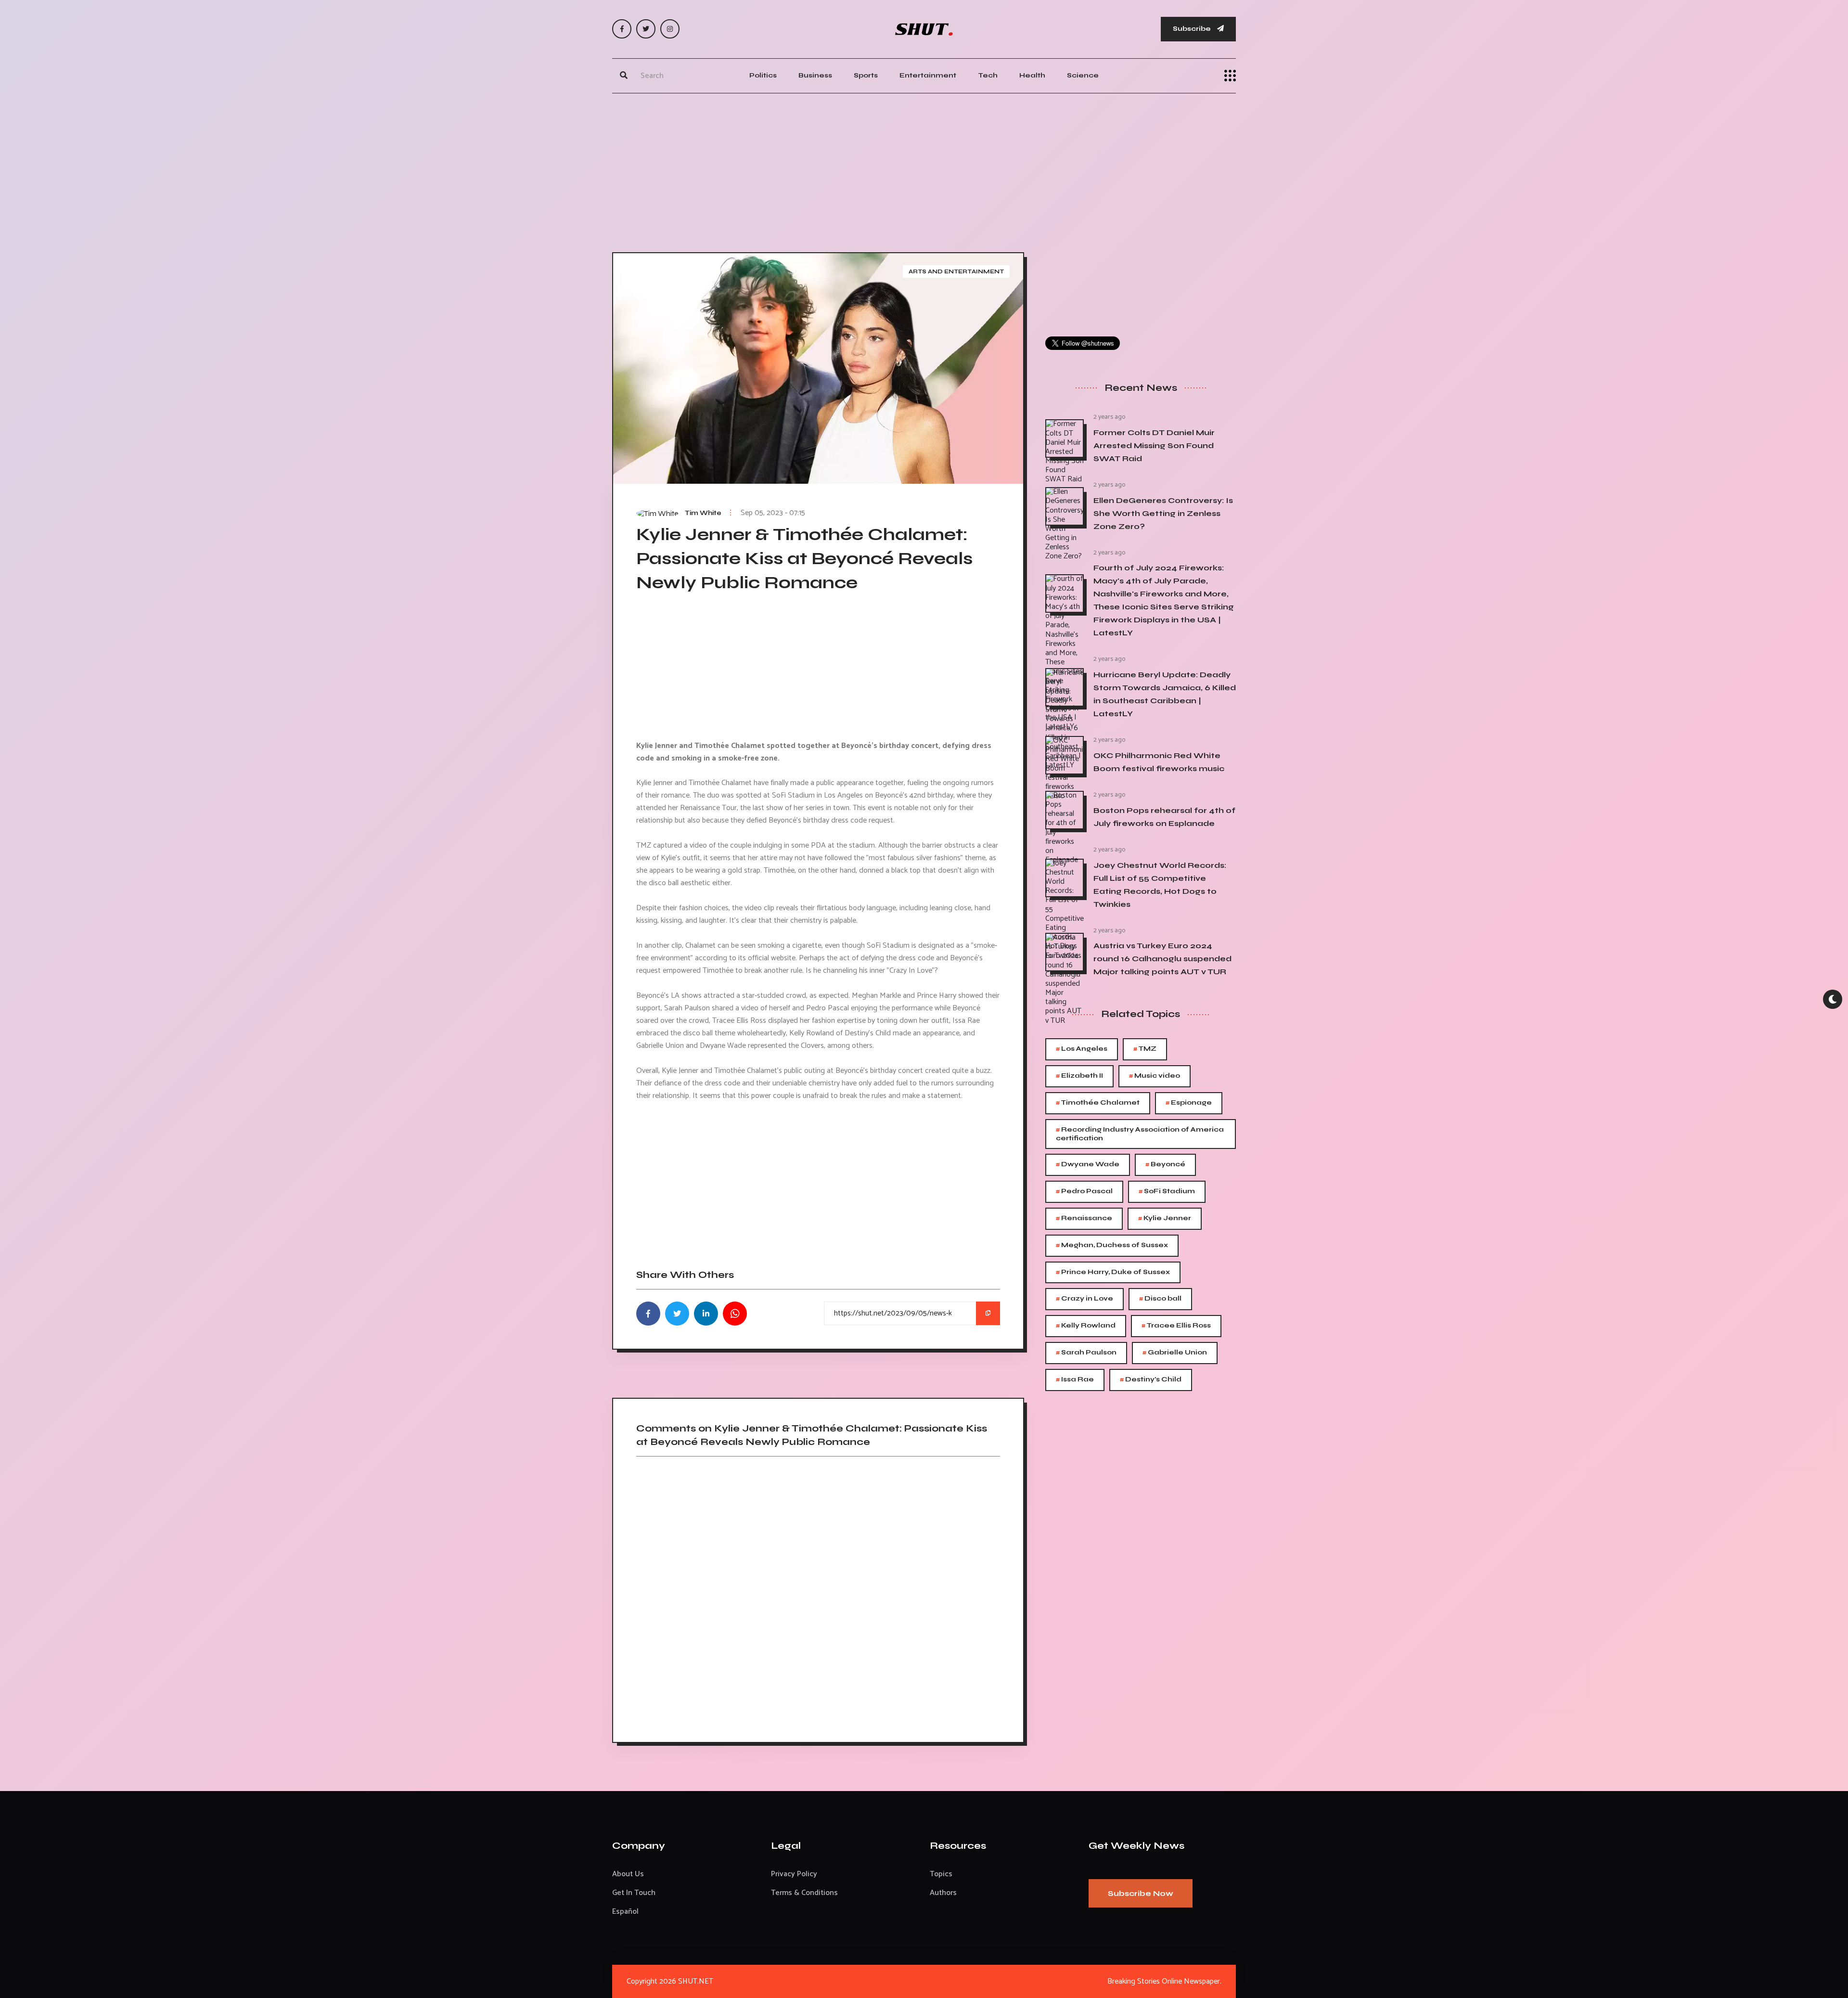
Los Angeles (1082, 1049)
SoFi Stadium (1167, 1192)
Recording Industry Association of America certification (1140, 1133)
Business (815, 75)
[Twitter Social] (646, 29)
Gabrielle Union (1175, 1353)
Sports (866, 75)
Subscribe (1193, 29)
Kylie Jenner (1165, 1218)
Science (1083, 75)
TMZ (1145, 1049)
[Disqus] (818, 1596)
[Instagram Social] (670, 29)
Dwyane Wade (1088, 1165)
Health (1032, 75)
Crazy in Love (1084, 1299)
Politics (763, 75)
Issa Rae (1075, 1380)
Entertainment (928, 75)
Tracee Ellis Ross (1176, 1326)
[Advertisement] (924, 170)
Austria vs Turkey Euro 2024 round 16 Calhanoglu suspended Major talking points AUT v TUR (1162, 959)
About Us (628, 1874)
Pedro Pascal (1084, 1192)
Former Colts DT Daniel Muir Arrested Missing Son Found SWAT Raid (1154, 445)
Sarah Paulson (1086, 1353)
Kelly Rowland (1086, 1326)
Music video (1155, 1076)
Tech (988, 75)
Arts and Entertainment (956, 271)
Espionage (1189, 1103)
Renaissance (1084, 1218)
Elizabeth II (1079, 1076)
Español (625, 1912)
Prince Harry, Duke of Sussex (1113, 1272)
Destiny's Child (1151, 1380)
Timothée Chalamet (1098, 1103)
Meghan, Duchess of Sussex (1112, 1245)
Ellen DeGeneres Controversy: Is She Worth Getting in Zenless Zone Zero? (1163, 513)
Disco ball (1160, 1299)
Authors (943, 1893)
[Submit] (624, 76)
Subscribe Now (1141, 1893)
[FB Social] (622, 29)
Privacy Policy (794, 1874)
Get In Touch (634, 1893)
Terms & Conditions (804, 1893)
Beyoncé (1165, 1165)
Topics (941, 1874)
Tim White (703, 513)
